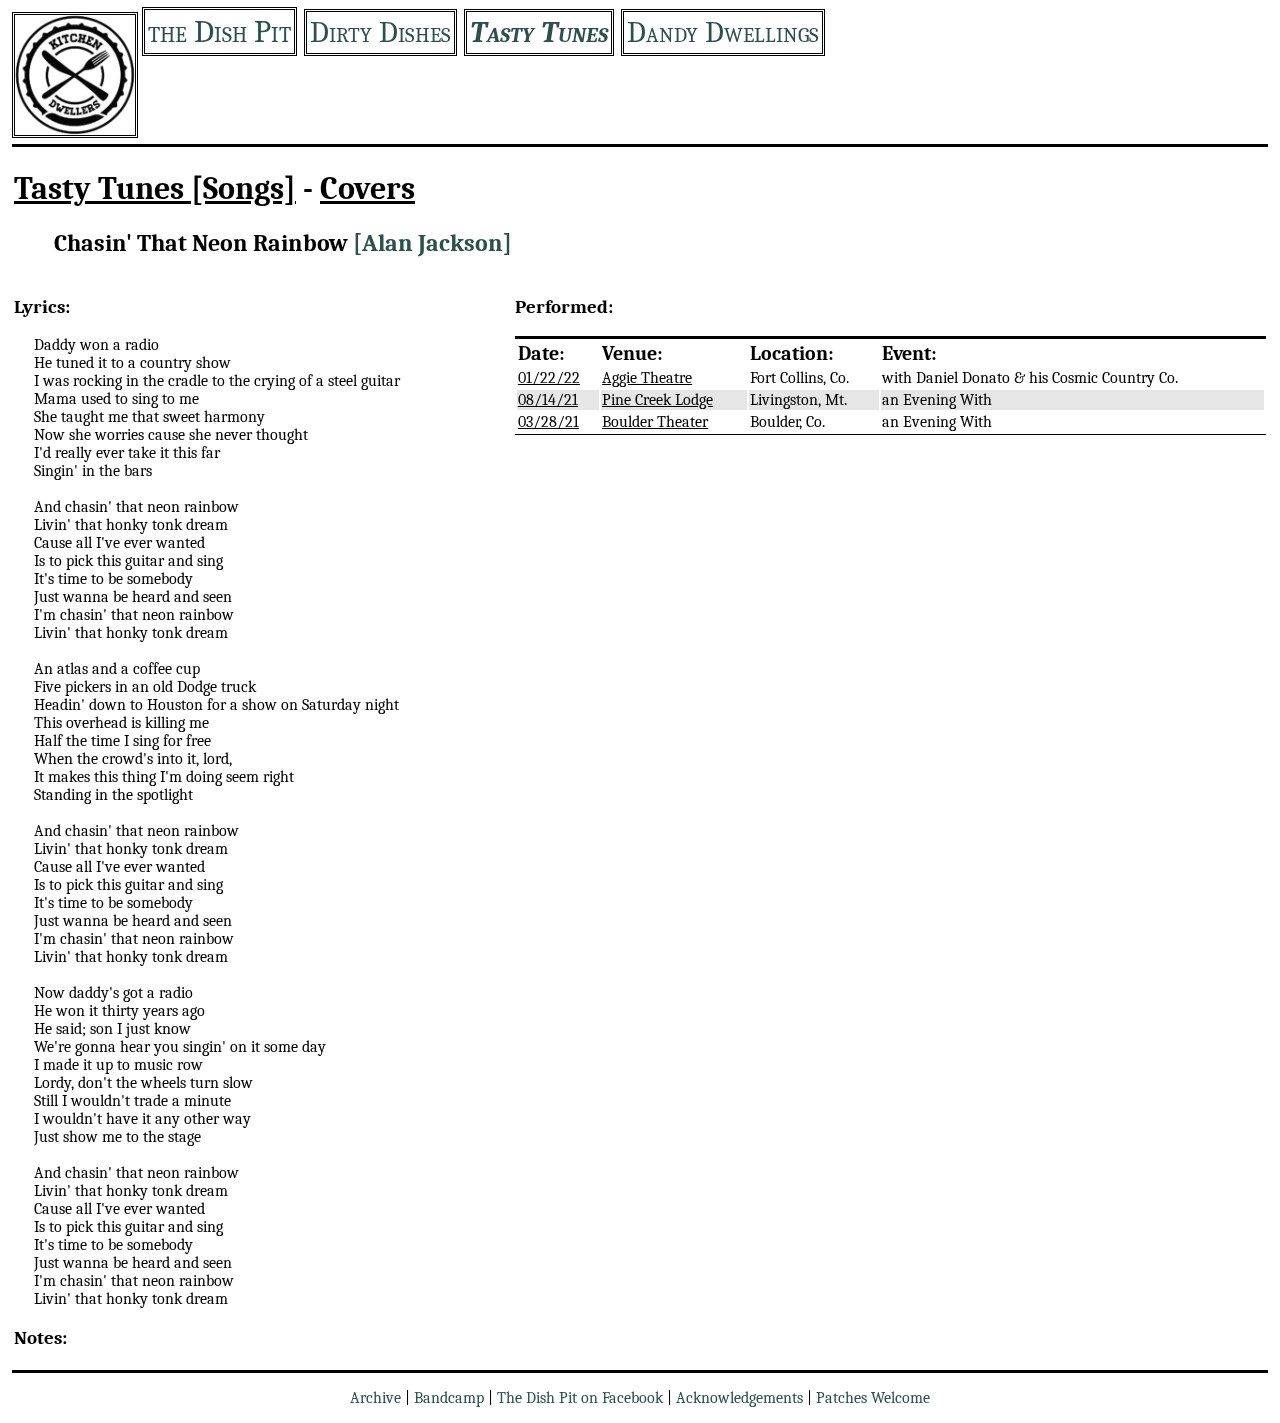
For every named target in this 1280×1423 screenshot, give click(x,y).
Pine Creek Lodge (657, 400)
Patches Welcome (873, 1398)
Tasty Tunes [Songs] (155, 188)
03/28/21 (548, 422)
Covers (367, 188)
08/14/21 (548, 400)
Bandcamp (449, 1398)
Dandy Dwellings (723, 32)
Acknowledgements (739, 1398)
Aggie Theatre (647, 378)
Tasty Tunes (539, 32)
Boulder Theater (655, 422)
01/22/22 (549, 378)
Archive (375, 1398)
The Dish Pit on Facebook (580, 1398)
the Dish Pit (219, 31)
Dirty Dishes (380, 32)
